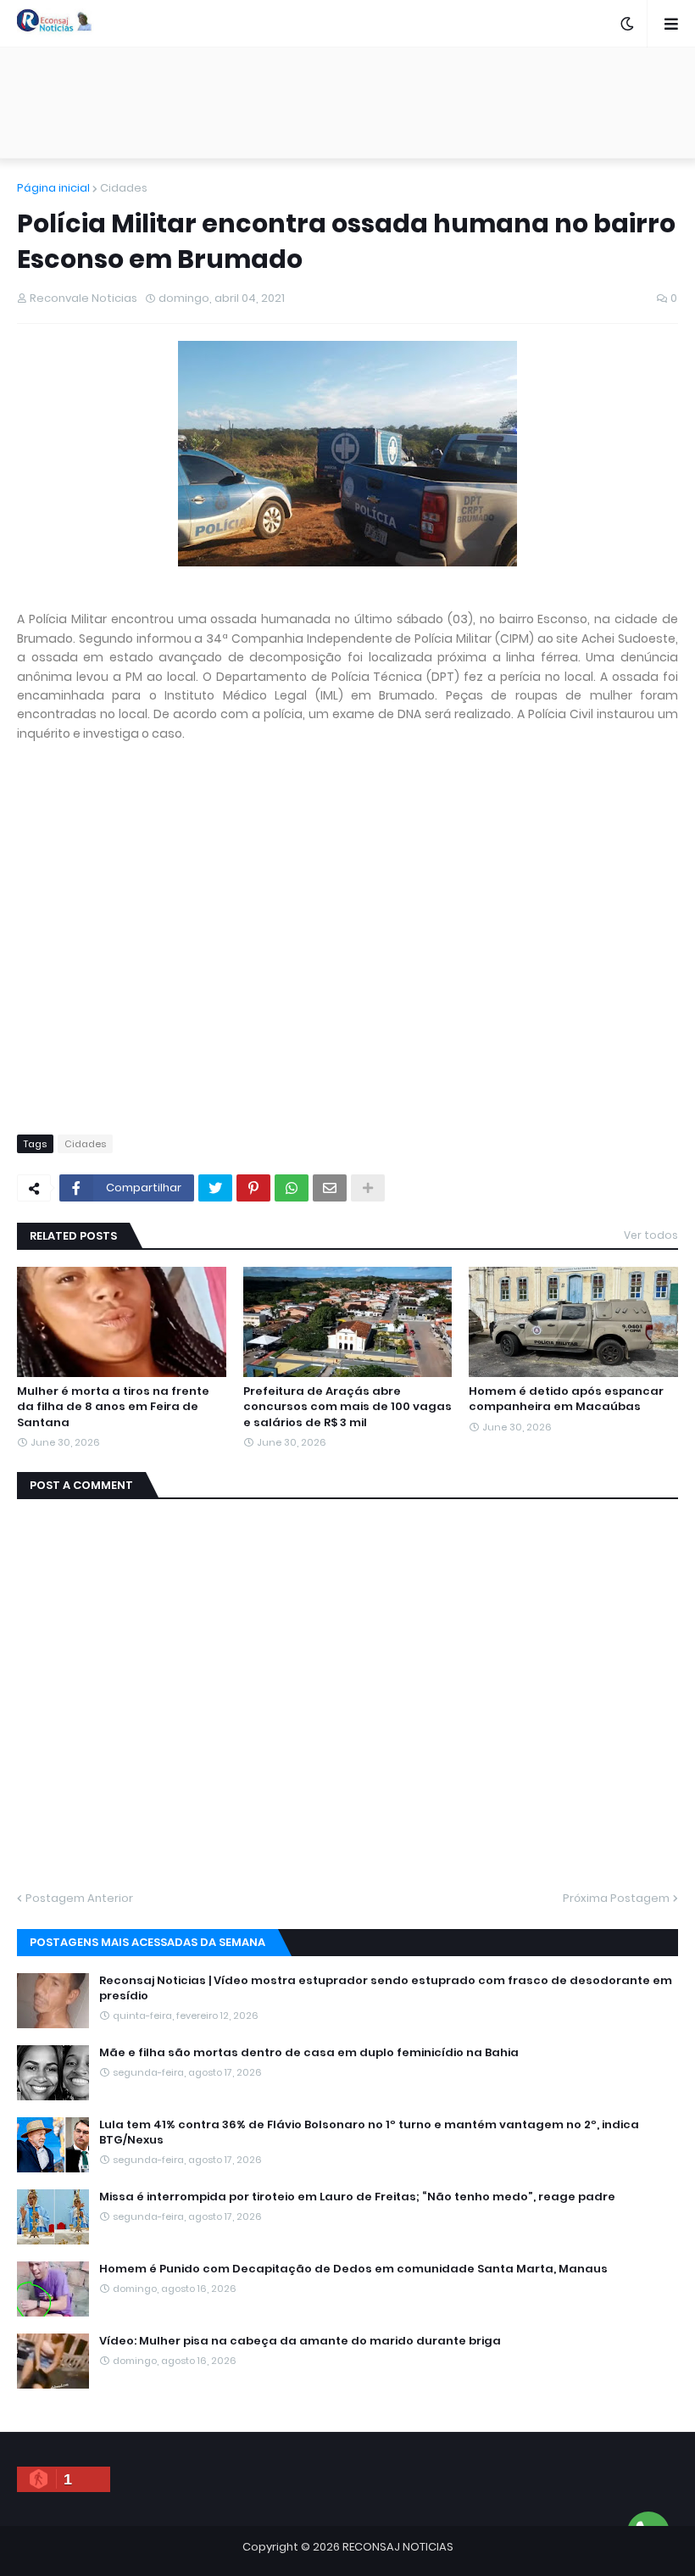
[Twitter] (215, 1188)
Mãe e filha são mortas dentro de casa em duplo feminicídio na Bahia (309, 2053)
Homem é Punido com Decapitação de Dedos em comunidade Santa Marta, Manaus (353, 2269)
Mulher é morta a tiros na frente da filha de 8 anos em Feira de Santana (113, 1407)
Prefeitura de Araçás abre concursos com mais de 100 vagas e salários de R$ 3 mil (347, 1407)
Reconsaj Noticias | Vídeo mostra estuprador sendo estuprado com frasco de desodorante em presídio (386, 1988)
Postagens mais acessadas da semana (147, 1942)
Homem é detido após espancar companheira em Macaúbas (566, 1399)
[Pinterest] (253, 1188)
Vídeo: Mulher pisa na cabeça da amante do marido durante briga (300, 2341)
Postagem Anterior (79, 1898)
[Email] (330, 1188)
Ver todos (651, 1235)
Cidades (124, 188)
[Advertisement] (347, 103)
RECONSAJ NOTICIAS (398, 2547)
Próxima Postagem (616, 1898)
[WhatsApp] (292, 1188)
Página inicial (53, 188)
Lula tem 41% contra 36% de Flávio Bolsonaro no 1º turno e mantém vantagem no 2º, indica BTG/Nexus (369, 2133)
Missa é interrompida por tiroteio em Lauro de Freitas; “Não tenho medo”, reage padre (357, 2197)
